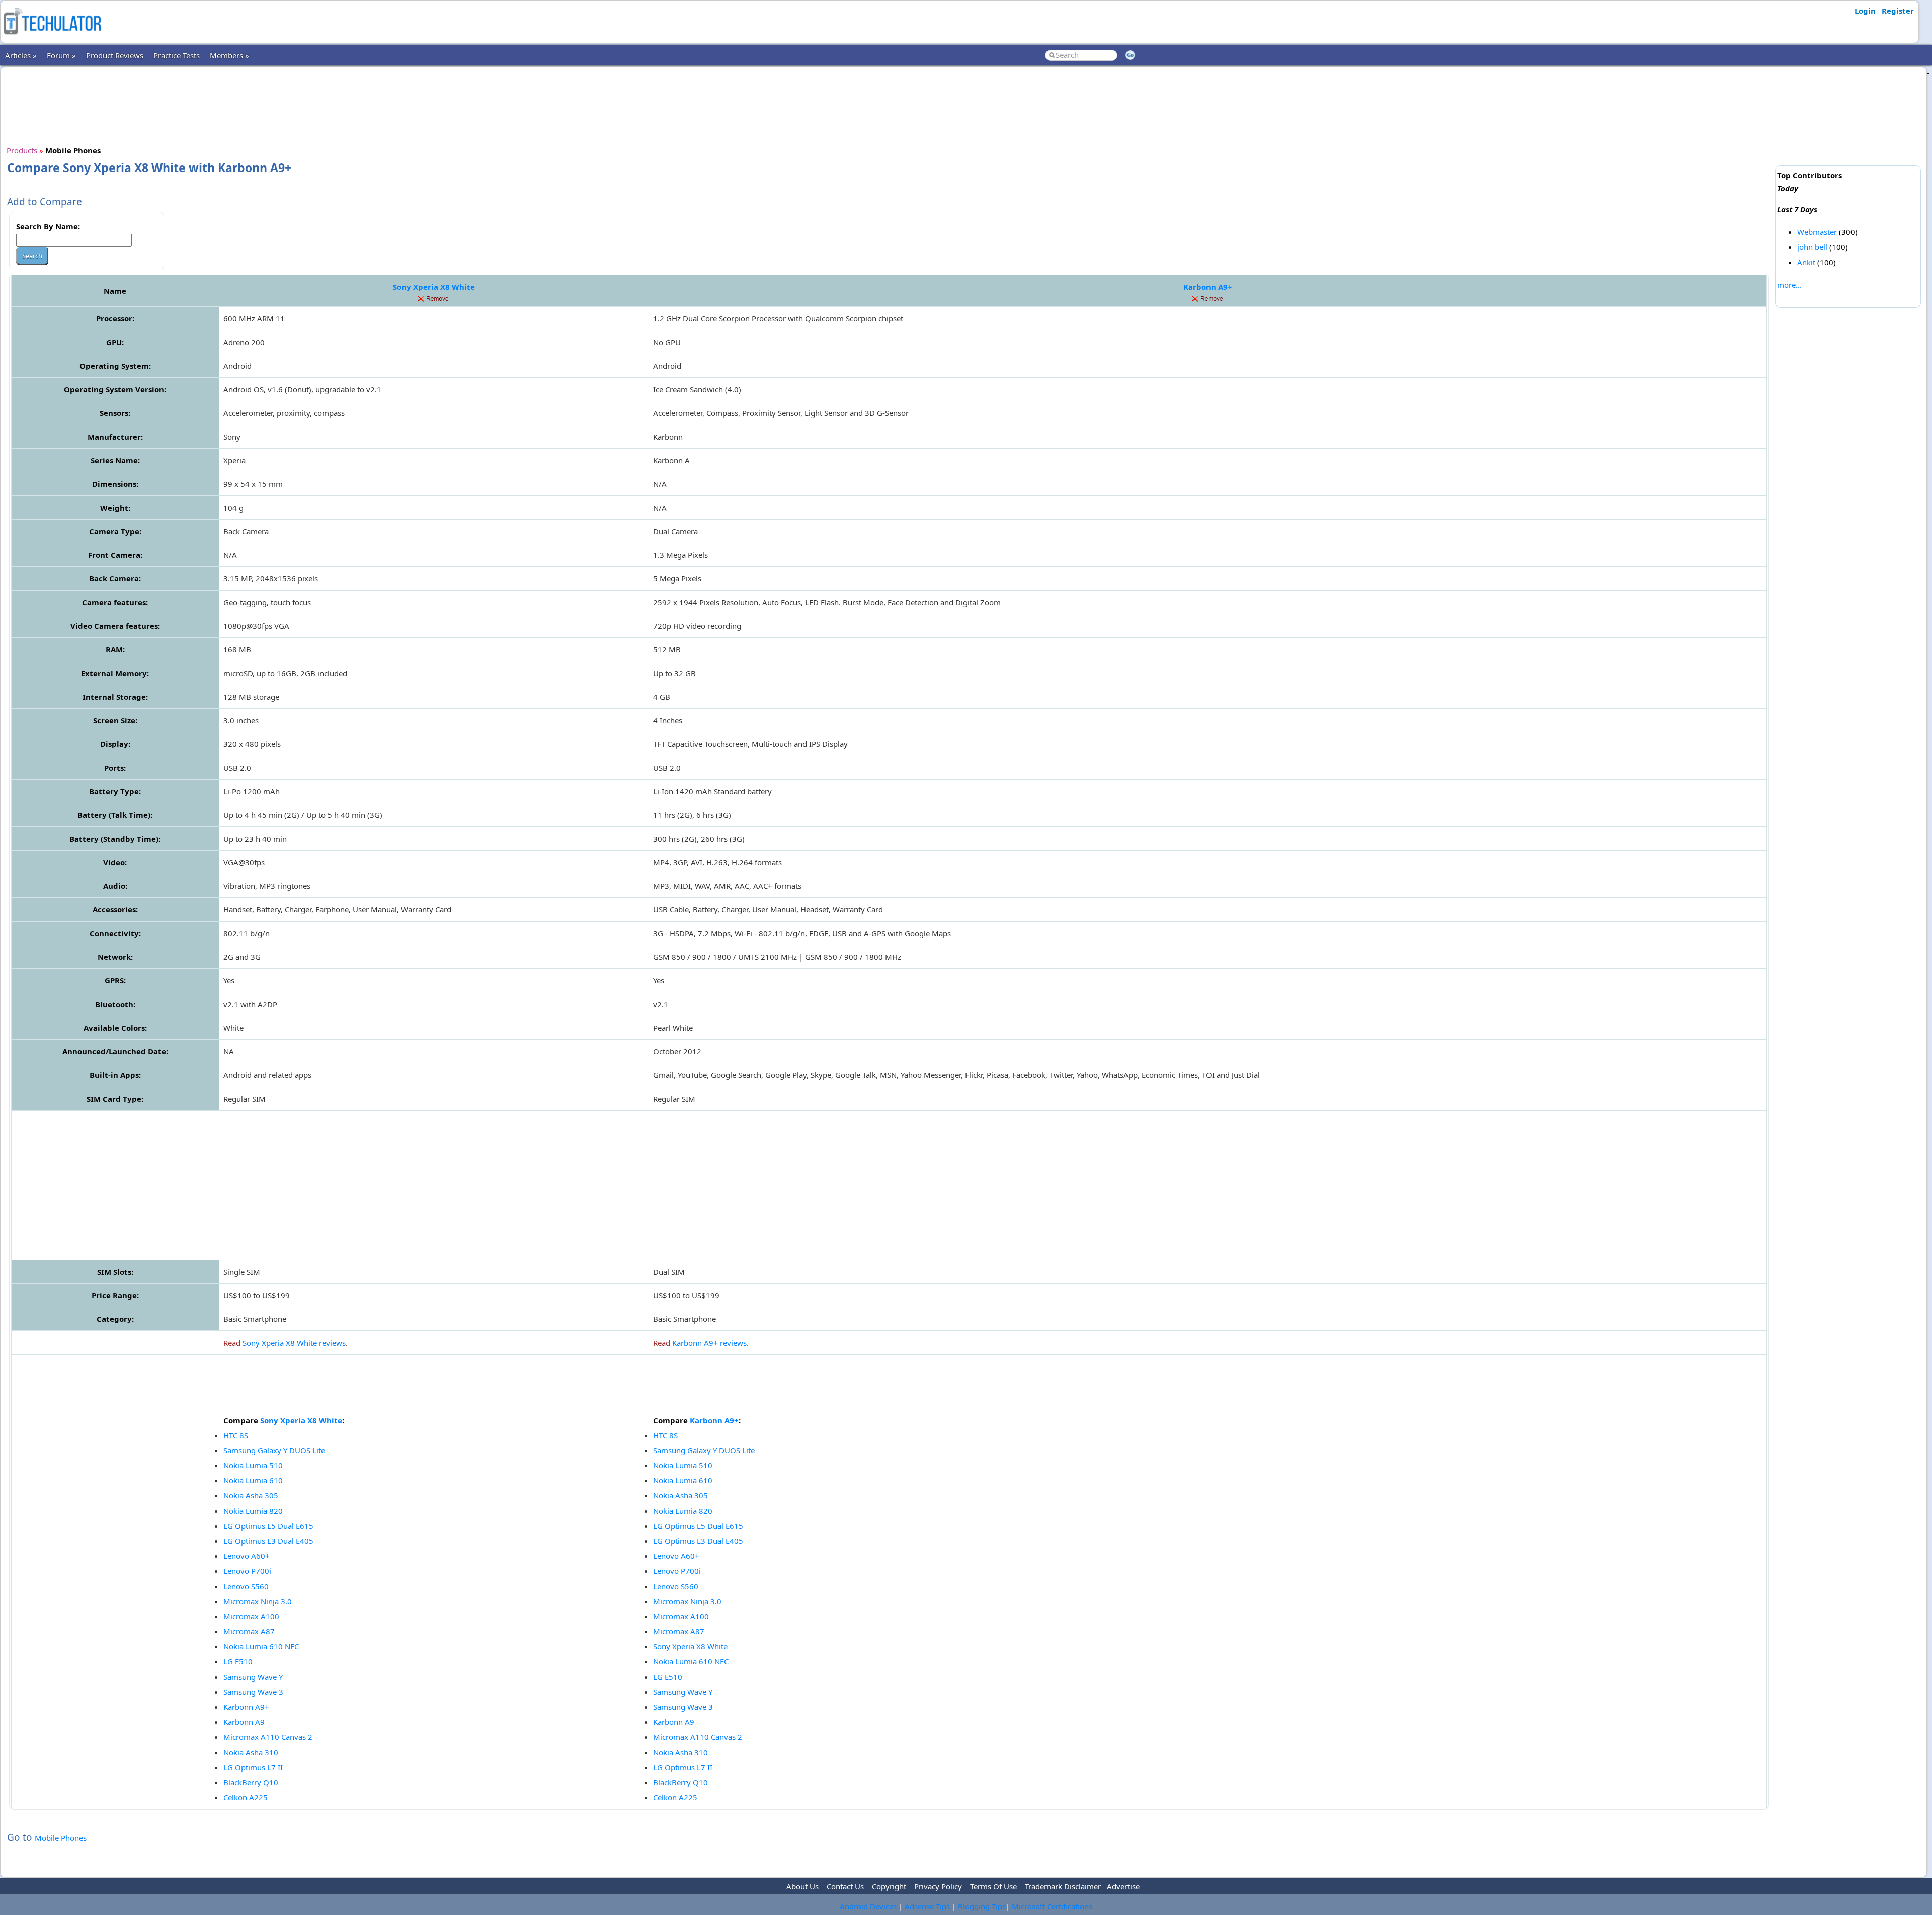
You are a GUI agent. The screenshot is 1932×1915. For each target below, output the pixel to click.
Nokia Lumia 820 (253, 1511)
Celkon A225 (246, 1797)
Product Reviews (115, 55)
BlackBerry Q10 (251, 1782)
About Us (802, 1886)
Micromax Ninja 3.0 (258, 1601)
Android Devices (868, 1906)
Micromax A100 (251, 1616)
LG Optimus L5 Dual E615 (268, 1526)
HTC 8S (236, 1435)
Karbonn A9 (244, 1722)
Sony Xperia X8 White (434, 287)
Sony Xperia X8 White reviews (294, 1343)
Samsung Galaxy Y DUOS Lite (274, 1450)
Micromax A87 (249, 1631)
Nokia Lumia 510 (253, 1465)
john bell (1812, 247)
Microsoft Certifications (1052, 1906)
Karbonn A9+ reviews (709, 1343)
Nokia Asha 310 (251, 1752)
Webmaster (1817, 232)
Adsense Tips (927, 1906)
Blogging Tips (982, 1906)
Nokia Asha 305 (251, 1495)
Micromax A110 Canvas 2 (268, 1737)
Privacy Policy (938, 1886)
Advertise (1123, 1886)
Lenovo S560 (246, 1586)
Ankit (1806, 262)
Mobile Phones (61, 1838)
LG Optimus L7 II (253, 1767)
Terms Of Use (993, 1886)
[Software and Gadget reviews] (52, 37)
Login (1865, 11)
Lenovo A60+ (247, 1556)
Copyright (889, 1886)
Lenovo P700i (247, 1571)
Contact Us (845, 1886)
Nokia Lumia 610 (253, 1480)
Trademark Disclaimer (1063, 1886)
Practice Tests (177, 55)
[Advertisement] (889, 105)
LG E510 (238, 1661)
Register (1898, 11)
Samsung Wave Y (253, 1677)
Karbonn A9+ (1208, 287)
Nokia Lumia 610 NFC (261, 1646)
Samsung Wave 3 (253, 1692)
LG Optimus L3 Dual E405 (268, 1541)
